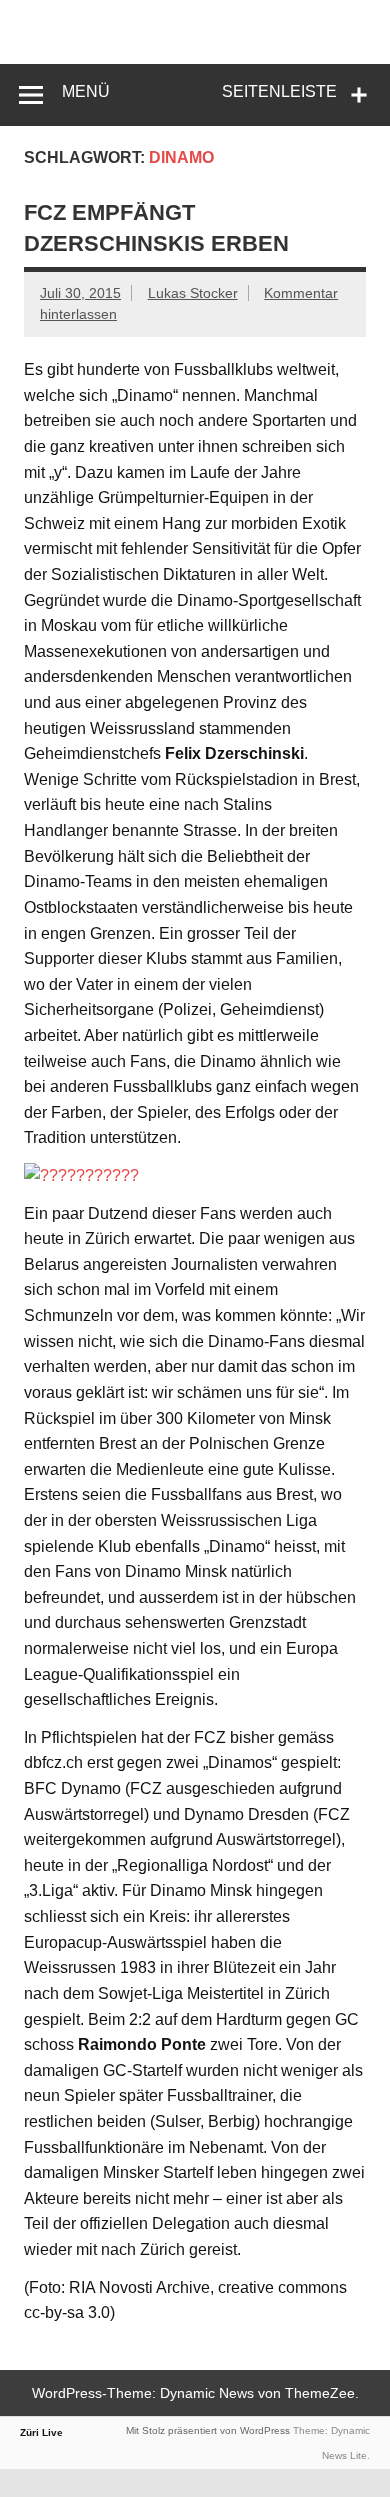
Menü (86, 91)
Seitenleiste (279, 91)
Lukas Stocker (193, 293)
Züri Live (41, 2432)
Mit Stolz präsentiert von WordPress (208, 2430)
